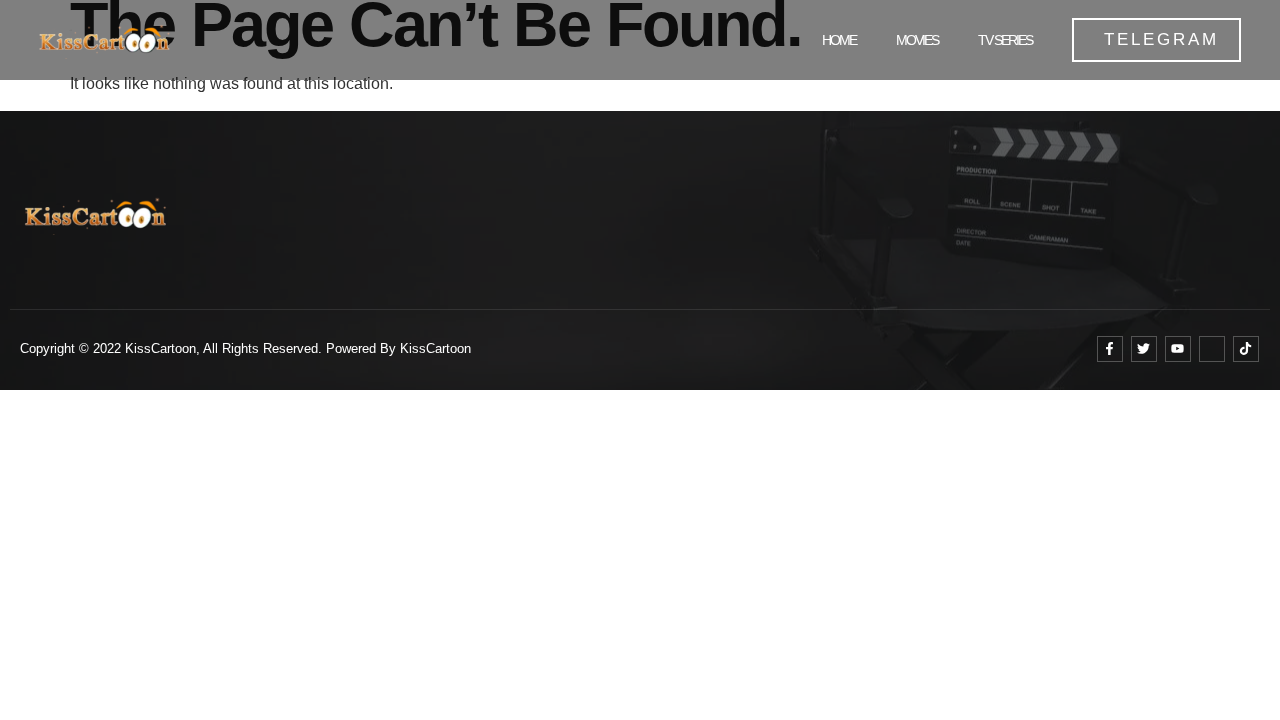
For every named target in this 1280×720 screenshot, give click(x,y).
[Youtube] (1178, 349)
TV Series (1005, 40)
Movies (917, 40)
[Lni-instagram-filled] (1212, 349)
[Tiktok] (1246, 349)
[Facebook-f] (1110, 349)
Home (839, 40)
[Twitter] (1144, 349)
